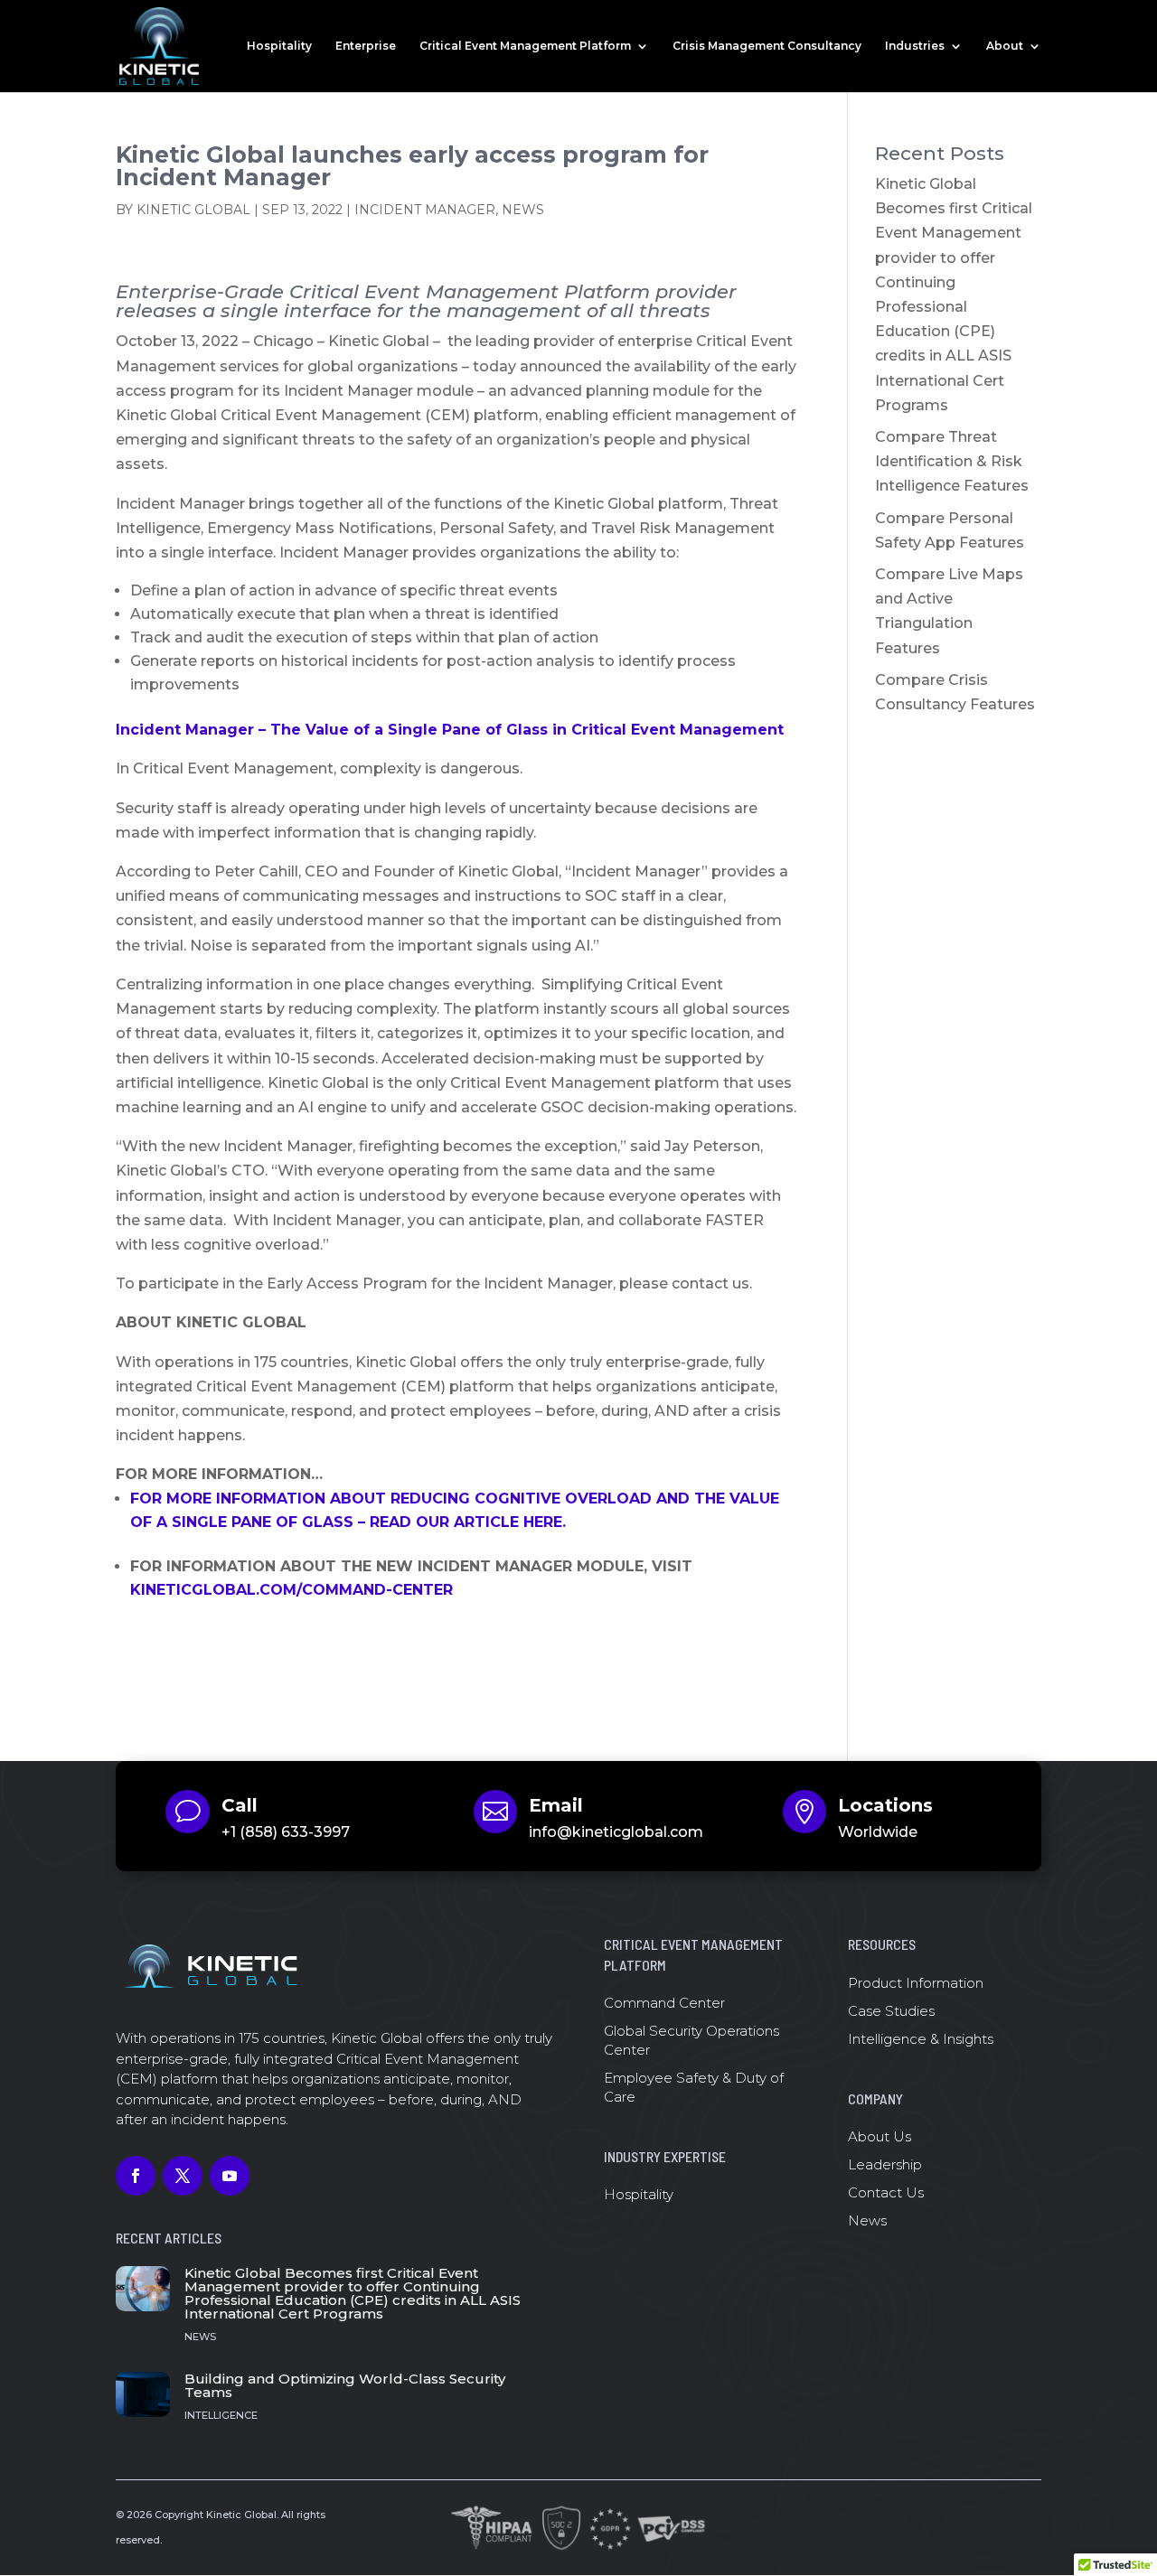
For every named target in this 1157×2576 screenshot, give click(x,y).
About (1005, 46)
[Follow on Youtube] (230, 2176)
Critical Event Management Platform (525, 46)
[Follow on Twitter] (183, 2176)
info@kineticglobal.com (616, 1832)
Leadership (885, 2164)
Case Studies (891, 2011)
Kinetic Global (193, 210)
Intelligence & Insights (921, 2039)
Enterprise (366, 46)
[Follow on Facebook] (136, 2176)
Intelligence (221, 2415)
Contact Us (886, 2192)
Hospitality (279, 46)
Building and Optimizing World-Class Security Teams (345, 2385)
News (523, 210)
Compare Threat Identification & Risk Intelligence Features (952, 461)
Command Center (664, 2003)
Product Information (916, 1983)
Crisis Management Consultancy (767, 46)
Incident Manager (425, 210)
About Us (880, 2136)
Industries (915, 46)
